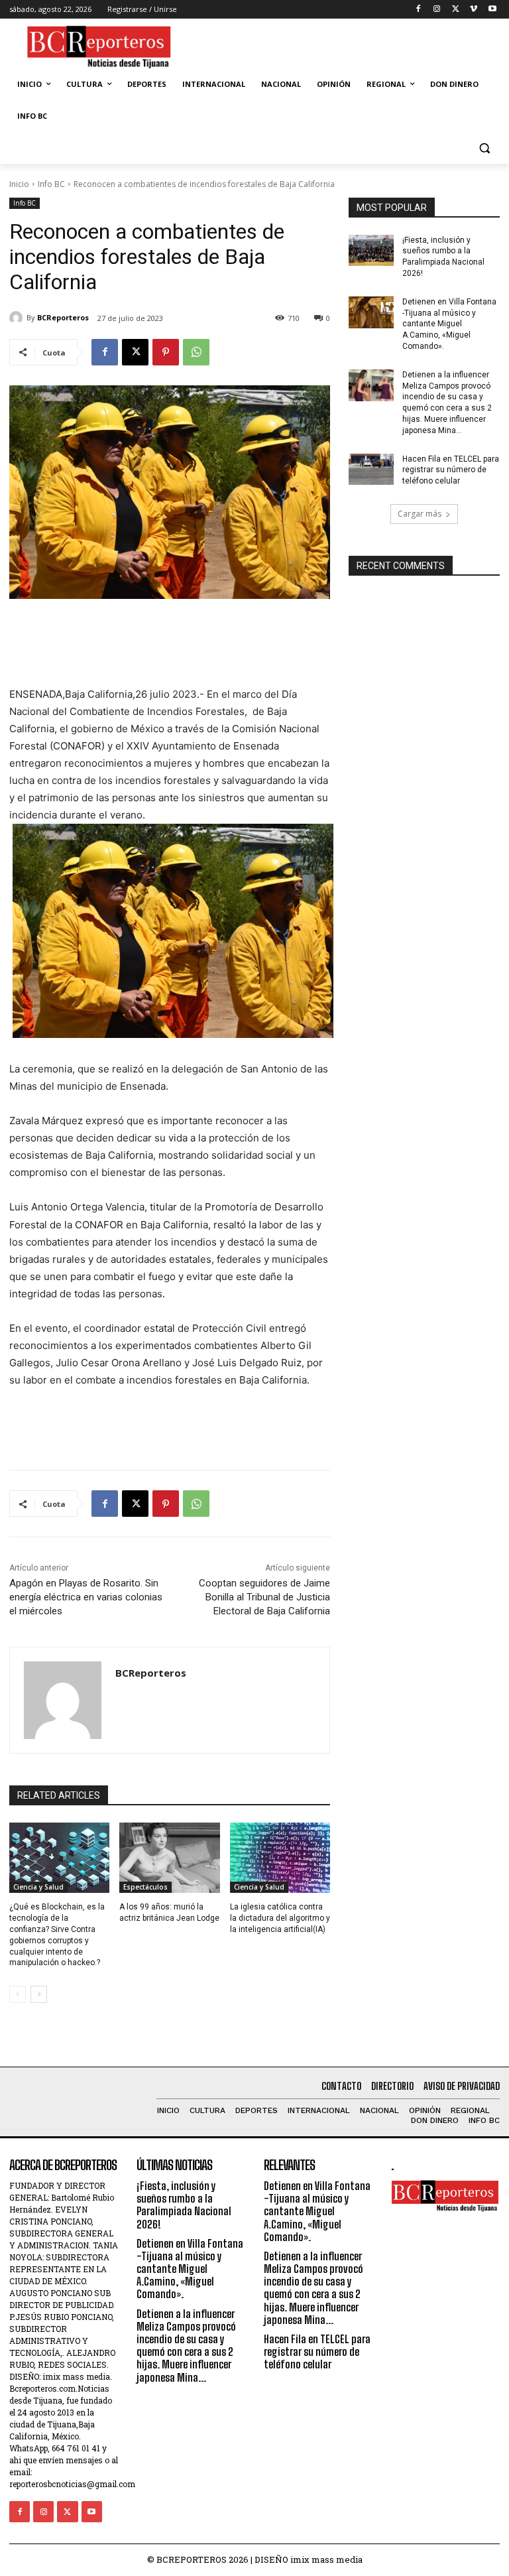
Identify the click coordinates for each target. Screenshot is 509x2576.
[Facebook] (419, 10)
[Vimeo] (474, 10)
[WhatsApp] (196, 352)
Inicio (19, 184)
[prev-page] (18, 1994)
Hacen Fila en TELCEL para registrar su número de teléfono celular (451, 470)
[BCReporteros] (18, 318)
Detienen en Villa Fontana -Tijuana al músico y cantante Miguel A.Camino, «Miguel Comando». (449, 324)
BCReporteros (63, 317)
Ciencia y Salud (38, 1887)
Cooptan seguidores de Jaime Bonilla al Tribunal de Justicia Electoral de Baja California (264, 1597)
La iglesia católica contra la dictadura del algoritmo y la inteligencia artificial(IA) (280, 1918)
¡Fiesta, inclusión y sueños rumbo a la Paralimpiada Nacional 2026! (184, 2205)
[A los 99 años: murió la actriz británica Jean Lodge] (169, 1858)
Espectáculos (145, 1887)
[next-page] (39, 1994)
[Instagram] (437, 10)
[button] (484, 148)
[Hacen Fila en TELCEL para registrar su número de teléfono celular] (371, 470)
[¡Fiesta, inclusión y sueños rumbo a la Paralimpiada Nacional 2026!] (371, 251)
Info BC (51, 184)
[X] (456, 10)
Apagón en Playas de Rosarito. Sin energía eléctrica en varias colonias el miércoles (86, 1597)
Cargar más (420, 514)
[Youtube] (492, 10)
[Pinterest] (166, 352)
